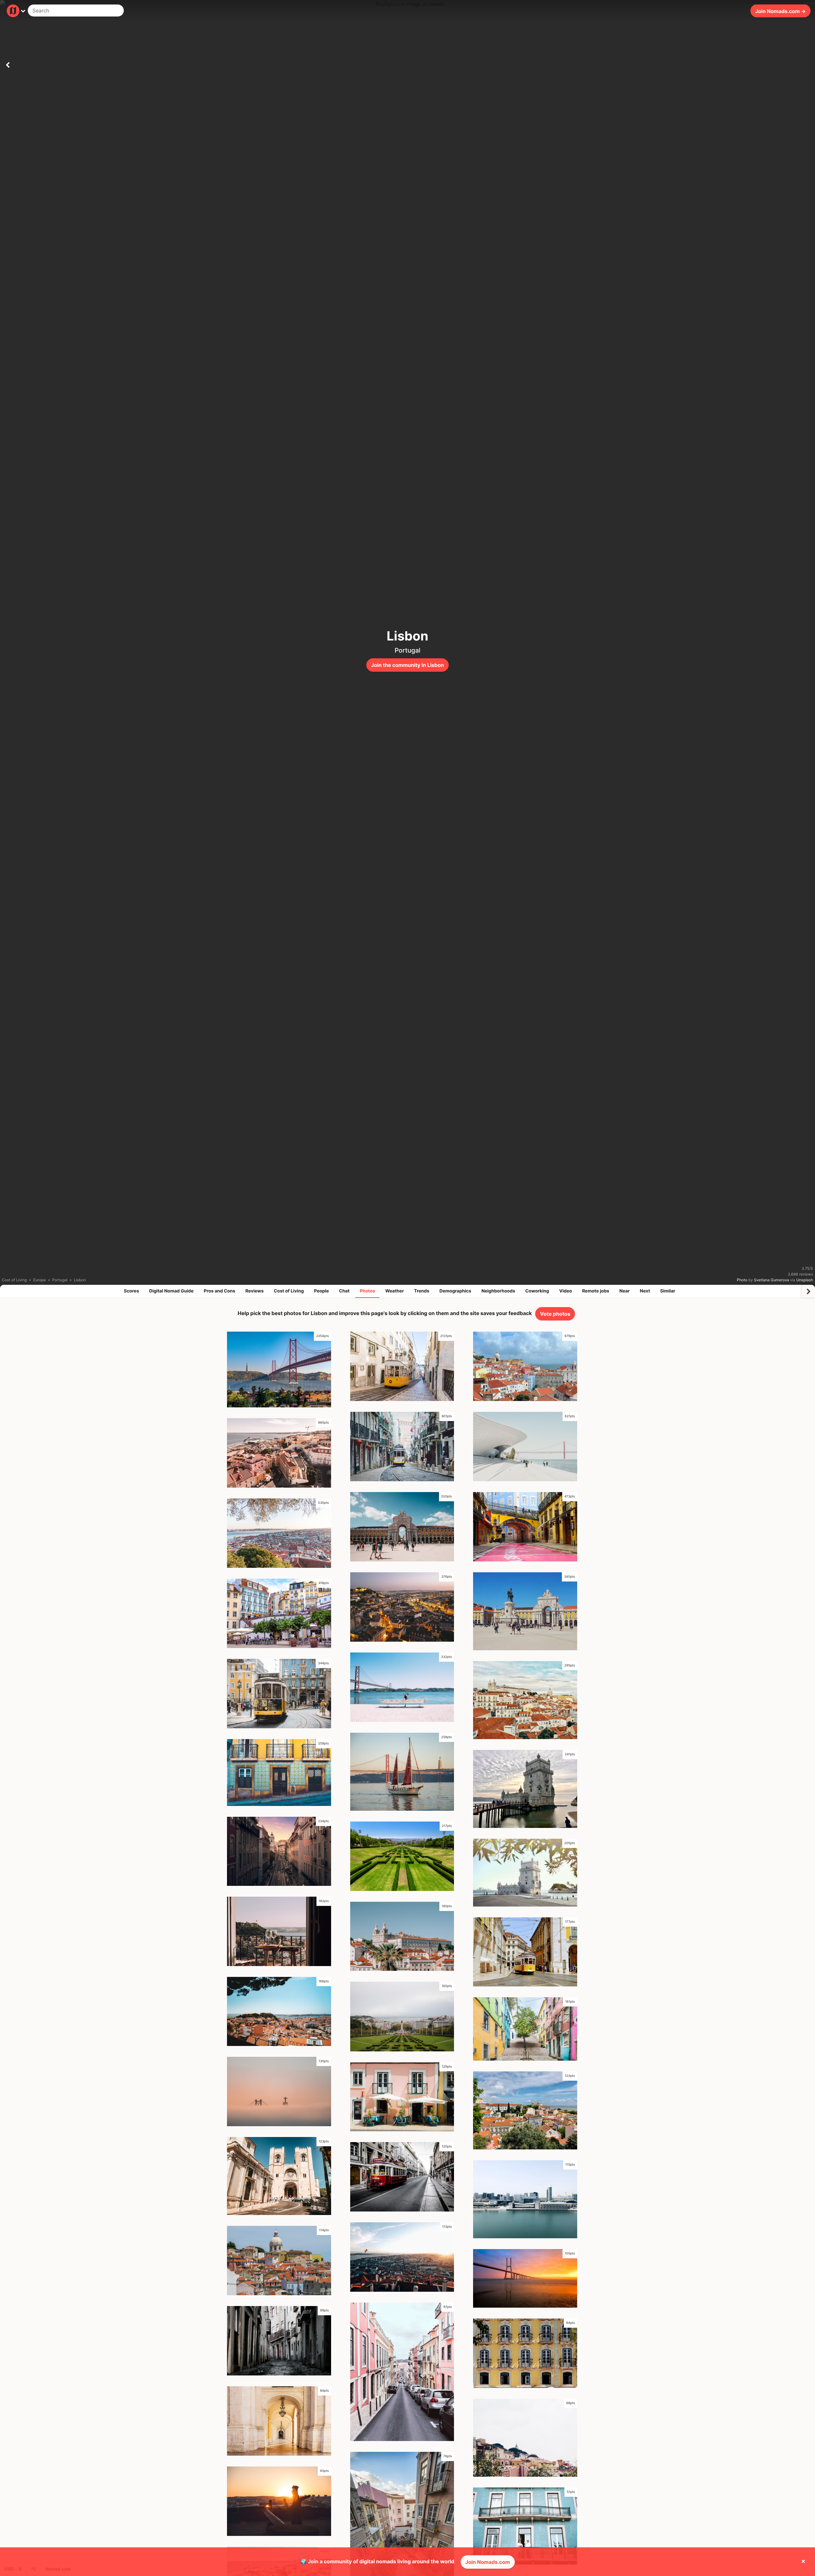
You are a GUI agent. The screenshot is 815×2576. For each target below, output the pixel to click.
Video (565, 1291)
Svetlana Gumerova (771, 1280)
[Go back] (8, 64)
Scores (131, 1291)
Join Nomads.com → (780, 11)
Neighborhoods (498, 1291)
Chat (344, 1291)
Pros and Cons (220, 1291)
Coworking (537, 1291)
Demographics (455, 1291)
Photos (367, 1291)
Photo (742, 1280)
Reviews (255, 1291)
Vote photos (555, 1314)
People (321, 1291)
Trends (422, 1291)
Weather (395, 1291)
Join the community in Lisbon (408, 665)
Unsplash (805, 1280)
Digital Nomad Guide (172, 1291)
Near (624, 1291)
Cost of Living (289, 1291)
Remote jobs (596, 1291)
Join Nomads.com (488, 2562)
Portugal (407, 650)
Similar (668, 1291)
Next (645, 1291)
